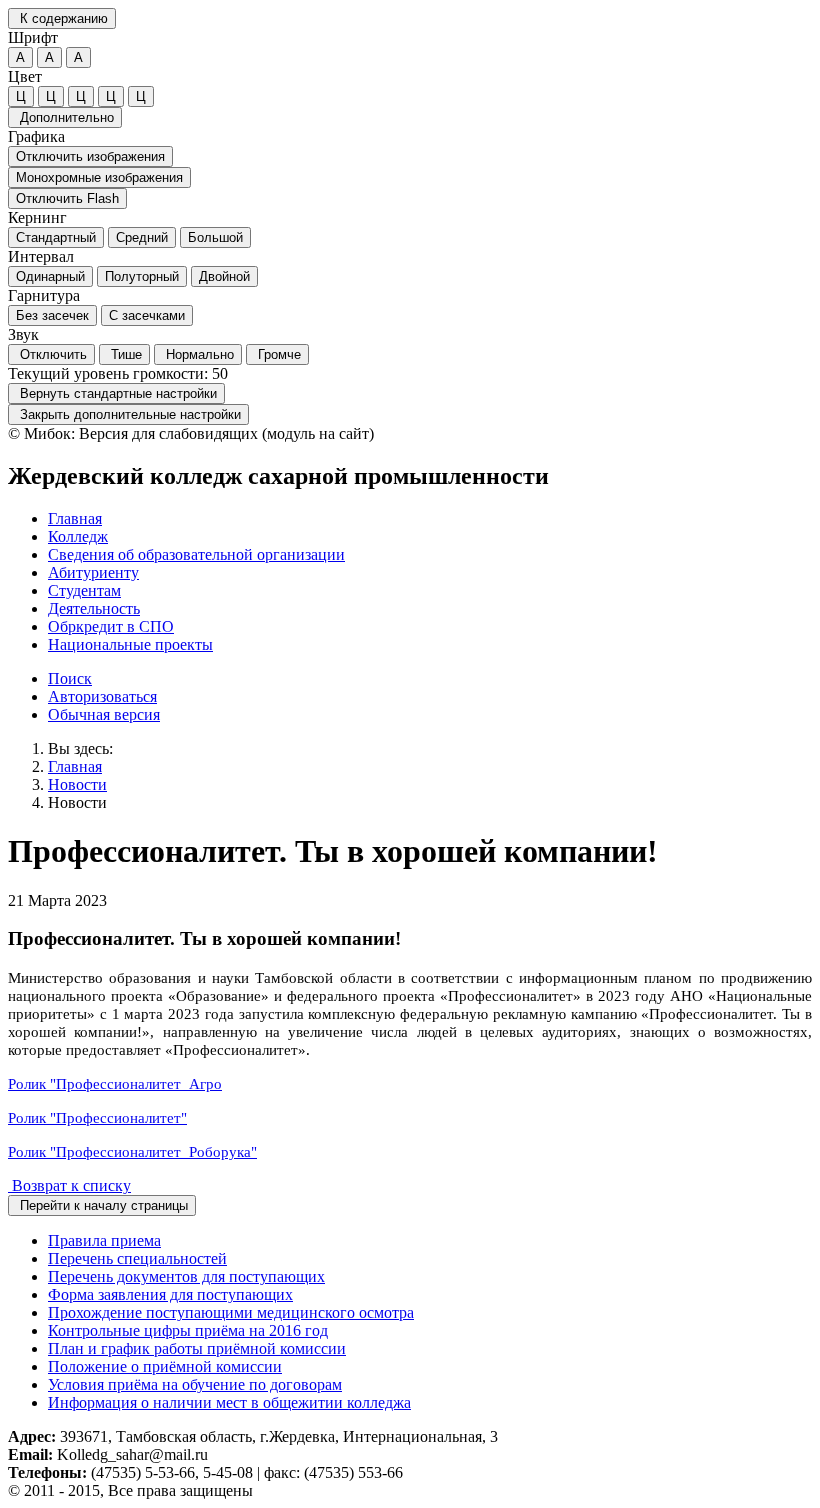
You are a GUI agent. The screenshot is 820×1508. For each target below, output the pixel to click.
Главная (75, 766)
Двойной (224, 276)
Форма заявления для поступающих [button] (170, 1294)
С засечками (147, 315)
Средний (142, 237)
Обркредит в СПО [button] (111, 626)
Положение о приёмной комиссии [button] (165, 1366)
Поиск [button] (70, 678)
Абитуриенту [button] (93, 572)
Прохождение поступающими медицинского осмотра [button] (231, 1312)
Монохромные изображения (99, 177)
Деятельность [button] (94, 608)
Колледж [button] (78, 536)
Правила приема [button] (104, 1240)
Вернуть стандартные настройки (116, 393)
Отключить (51, 354)
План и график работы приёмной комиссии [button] (197, 1348)
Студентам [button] (84, 590)
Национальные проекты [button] (130, 644)
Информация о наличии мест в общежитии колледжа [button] (229, 1402)
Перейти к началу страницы (102, 1205)
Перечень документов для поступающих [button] (186, 1276)
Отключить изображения (90, 156)
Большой (215, 237)
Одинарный (50, 276)
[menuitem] (430, 519)
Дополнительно (65, 117)
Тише (124, 354)
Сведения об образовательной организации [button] (196, 554)
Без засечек (52, 315)
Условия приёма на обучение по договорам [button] (195, 1384)
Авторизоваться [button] (102, 696)
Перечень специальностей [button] (137, 1258)
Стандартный (56, 237)
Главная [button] (75, 518)
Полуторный (142, 276)
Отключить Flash (67, 198)
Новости (77, 784)
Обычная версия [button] (104, 714)
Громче (277, 354)
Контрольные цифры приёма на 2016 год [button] (188, 1330)
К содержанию (62, 18)
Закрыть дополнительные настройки (128, 414)
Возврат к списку (69, 1185)
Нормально (198, 354)
